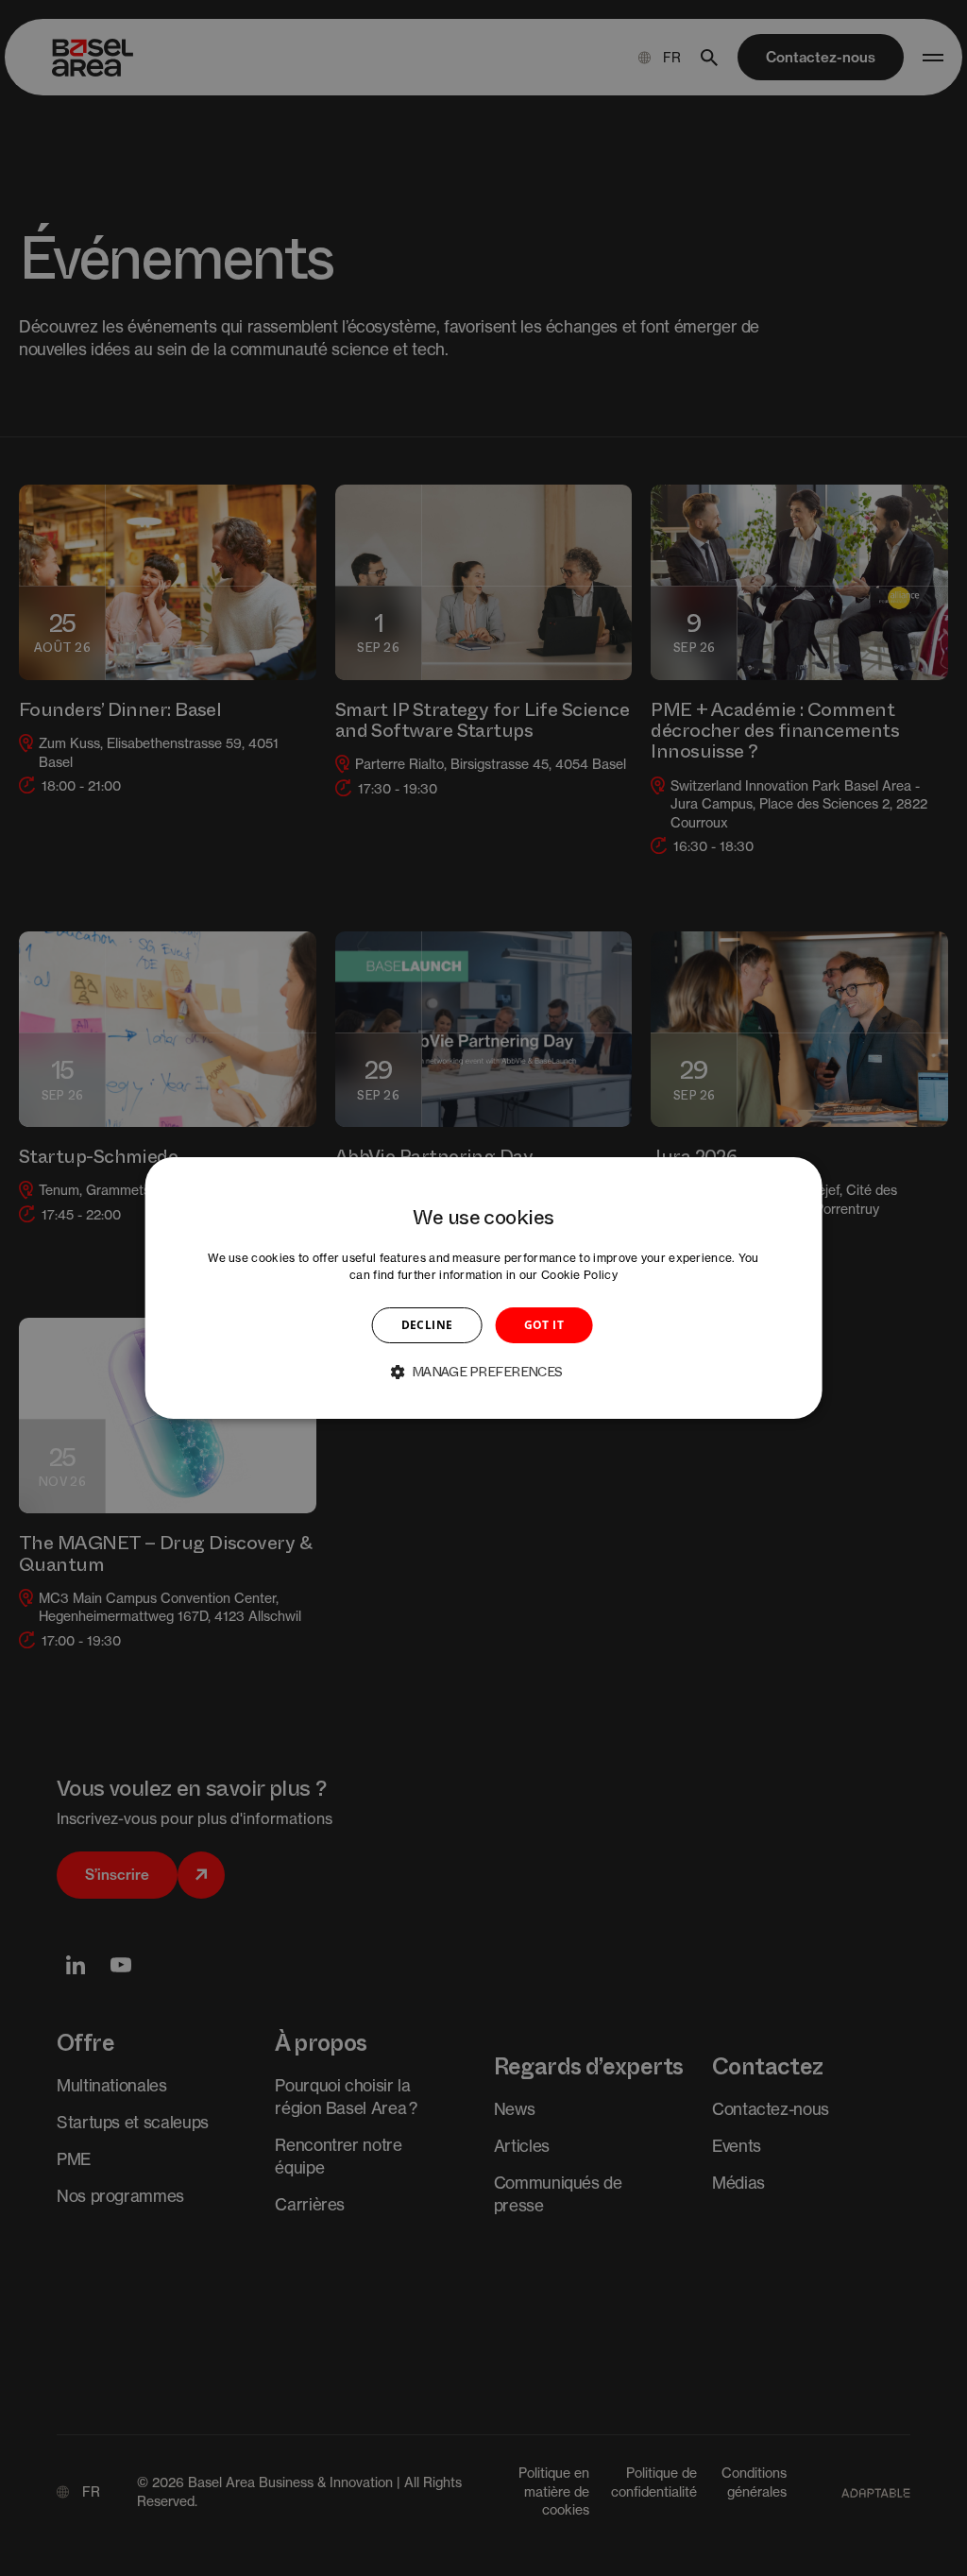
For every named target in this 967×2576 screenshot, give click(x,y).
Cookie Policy (579, 1275)
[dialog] (484, 1288)
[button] (483, 1372)
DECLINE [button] (427, 1325)
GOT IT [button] (544, 1325)
